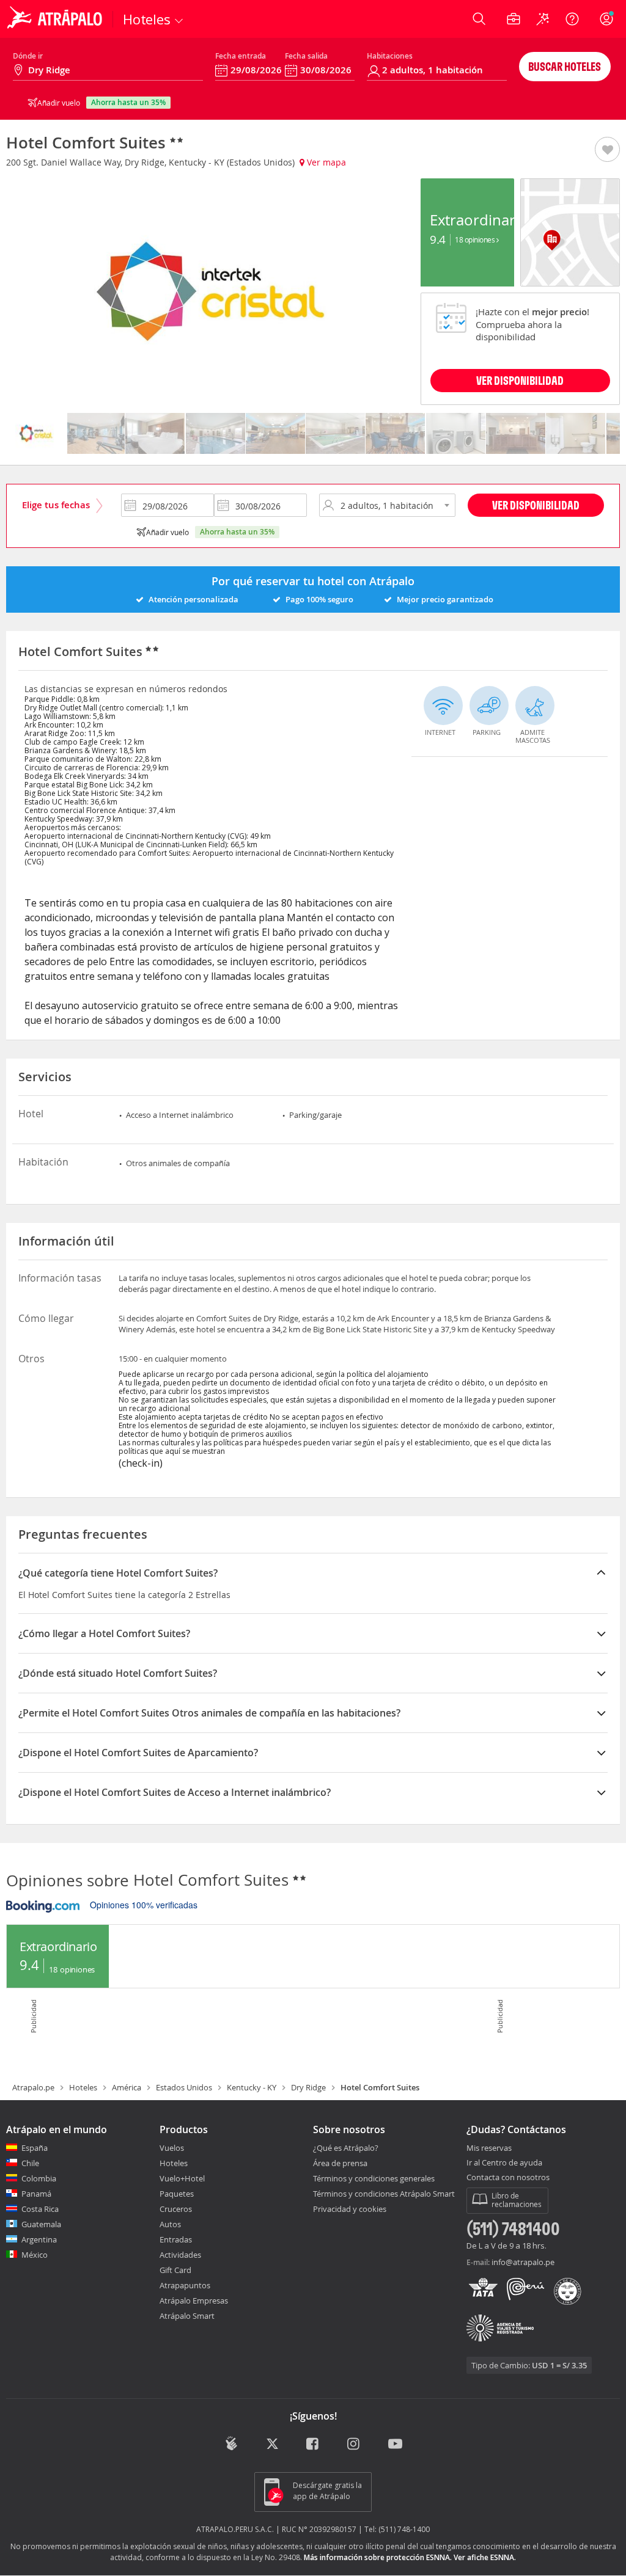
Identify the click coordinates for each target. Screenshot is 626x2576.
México (35, 2255)
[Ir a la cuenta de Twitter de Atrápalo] (272, 2445)
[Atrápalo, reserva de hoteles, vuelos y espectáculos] (56, 19)
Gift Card (175, 2270)
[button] (607, 150)
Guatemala (41, 2224)
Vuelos (172, 2148)
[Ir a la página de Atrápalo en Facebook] (313, 2445)
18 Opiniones (476, 239)
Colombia (39, 2178)
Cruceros (176, 2209)
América (127, 2087)
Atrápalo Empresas (194, 2301)
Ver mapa (325, 162)
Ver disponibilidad (536, 505)
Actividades (180, 2255)
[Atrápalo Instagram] (354, 2445)
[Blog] (231, 2444)
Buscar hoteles (565, 66)
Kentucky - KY (252, 2087)
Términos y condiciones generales (374, 2178)
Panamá (36, 2194)
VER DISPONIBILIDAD (520, 380)
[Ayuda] (572, 19)
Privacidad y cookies (350, 2209)
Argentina (39, 2239)
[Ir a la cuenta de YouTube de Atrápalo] (395, 2445)
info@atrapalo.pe (523, 2262)
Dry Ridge (308, 2087)
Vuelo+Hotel (182, 2178)
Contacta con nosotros (508, 2178)
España (35, 2148)
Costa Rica (40, 2209)
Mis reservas (489, 2148)
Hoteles (83, 2087)
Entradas (176, 2239)
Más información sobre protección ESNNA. (378, 2557)
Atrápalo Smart (187, 2316)
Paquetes (177, 2194)
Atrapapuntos (185, 2285)
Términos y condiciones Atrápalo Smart (384, 2194)
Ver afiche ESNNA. (485, 2557)
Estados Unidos (184, 2087)
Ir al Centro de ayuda (504, 2163)
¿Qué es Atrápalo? (346, 2148)
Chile (30, 2163)
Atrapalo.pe (33, 2087)
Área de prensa (340, 2163)
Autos (170, 2224)
